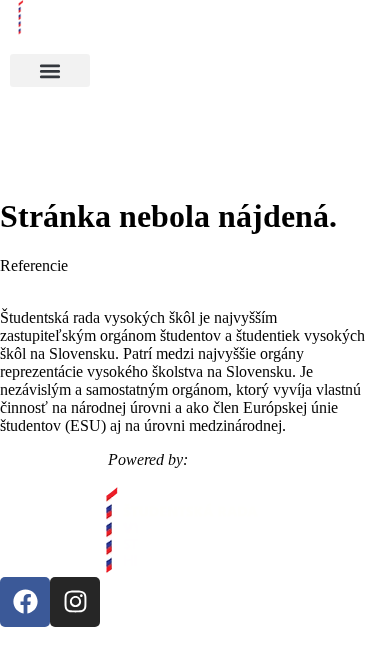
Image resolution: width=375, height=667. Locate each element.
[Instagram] (75, 602)
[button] (50, 70)
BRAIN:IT (229, 459)
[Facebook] (25, 602)
